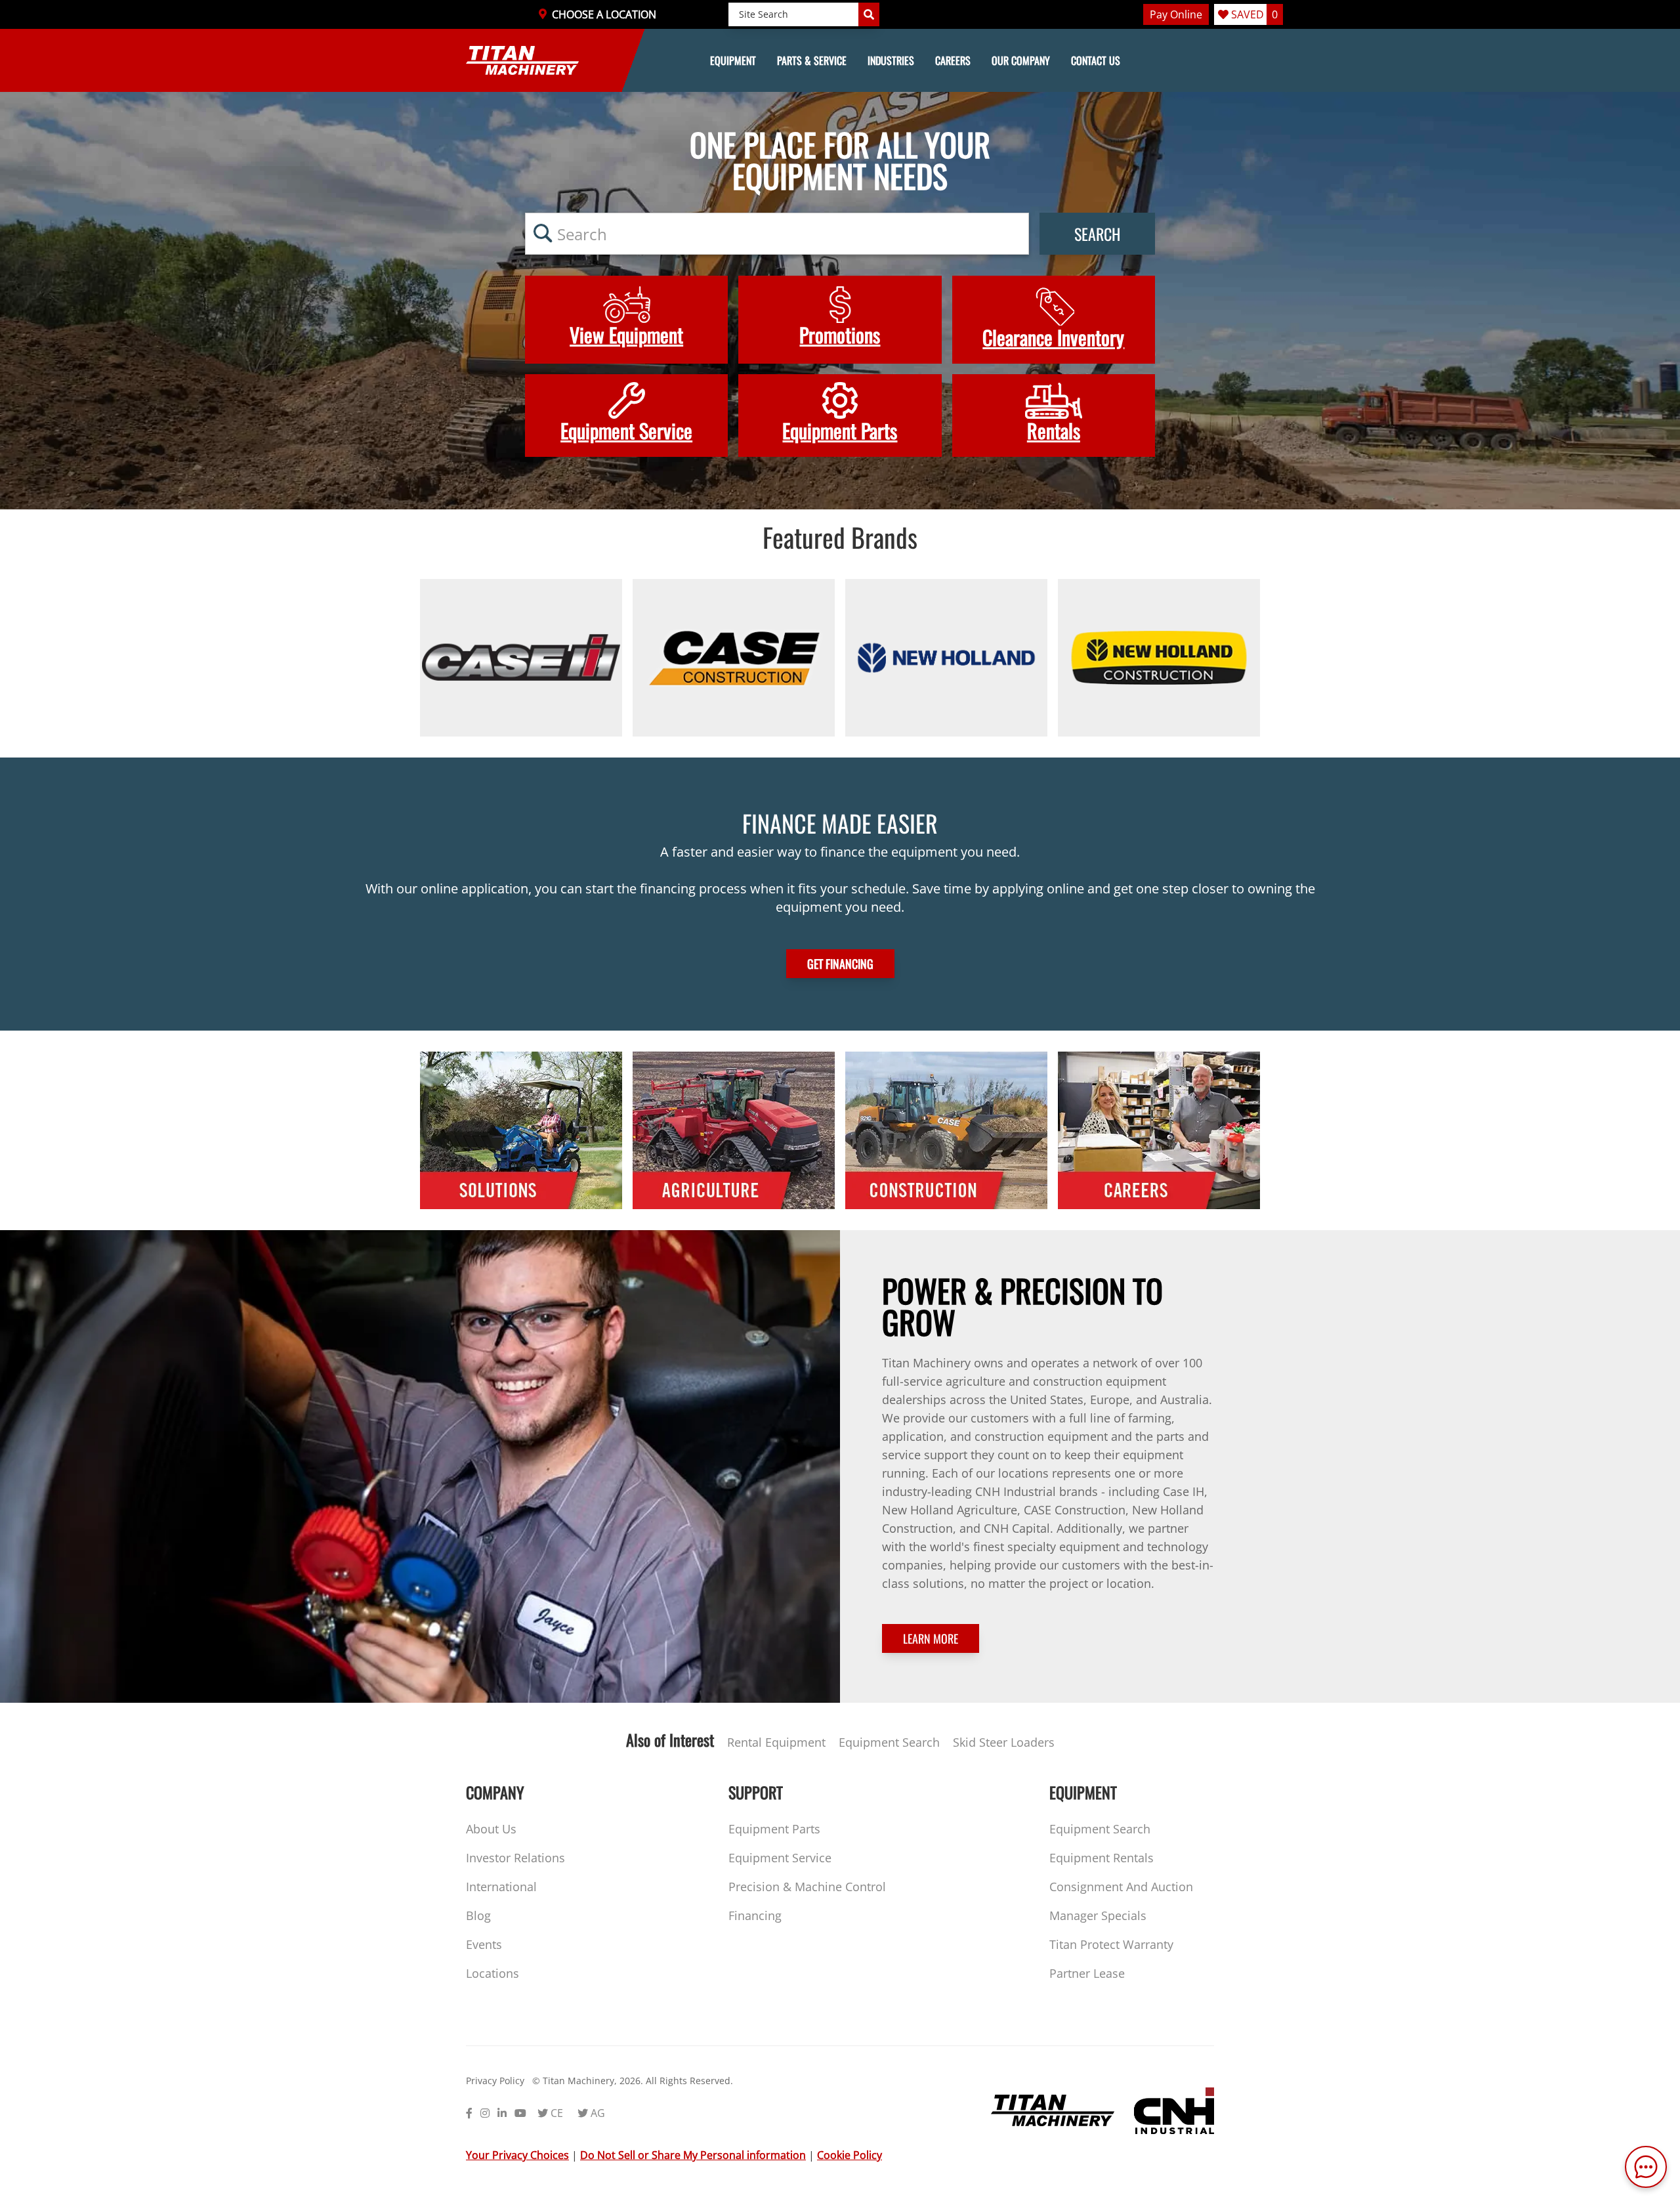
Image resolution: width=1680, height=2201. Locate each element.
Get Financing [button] (840, 964)
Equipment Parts (774, 1829)
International (501, 1887)
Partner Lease (1087, 1973)
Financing (755, 1915)
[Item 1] (521, 658)
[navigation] (840, 60)
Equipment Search (889, 1742)
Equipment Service (780, 1858)
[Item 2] (734, 658)
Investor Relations (515, 1858)
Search (1097, 234)
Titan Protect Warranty (1111, 1944)
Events (484, 1944)
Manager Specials (1098, 1915)
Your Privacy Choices (517, 2155)
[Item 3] (946, 658)
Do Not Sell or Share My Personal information (693, 2155)
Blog (478, 1915)
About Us (491, 1829)
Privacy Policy (495, 2081)
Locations (493, 1973)
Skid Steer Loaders (1004, 1742)
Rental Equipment (776, 1742)
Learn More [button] (931, 1638)
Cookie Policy (850, 2155)
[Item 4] (1159, 658)
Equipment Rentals (1102, 1858)
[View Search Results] (869, 14)
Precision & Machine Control (807, 1887)
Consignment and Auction (1121, 1887)
